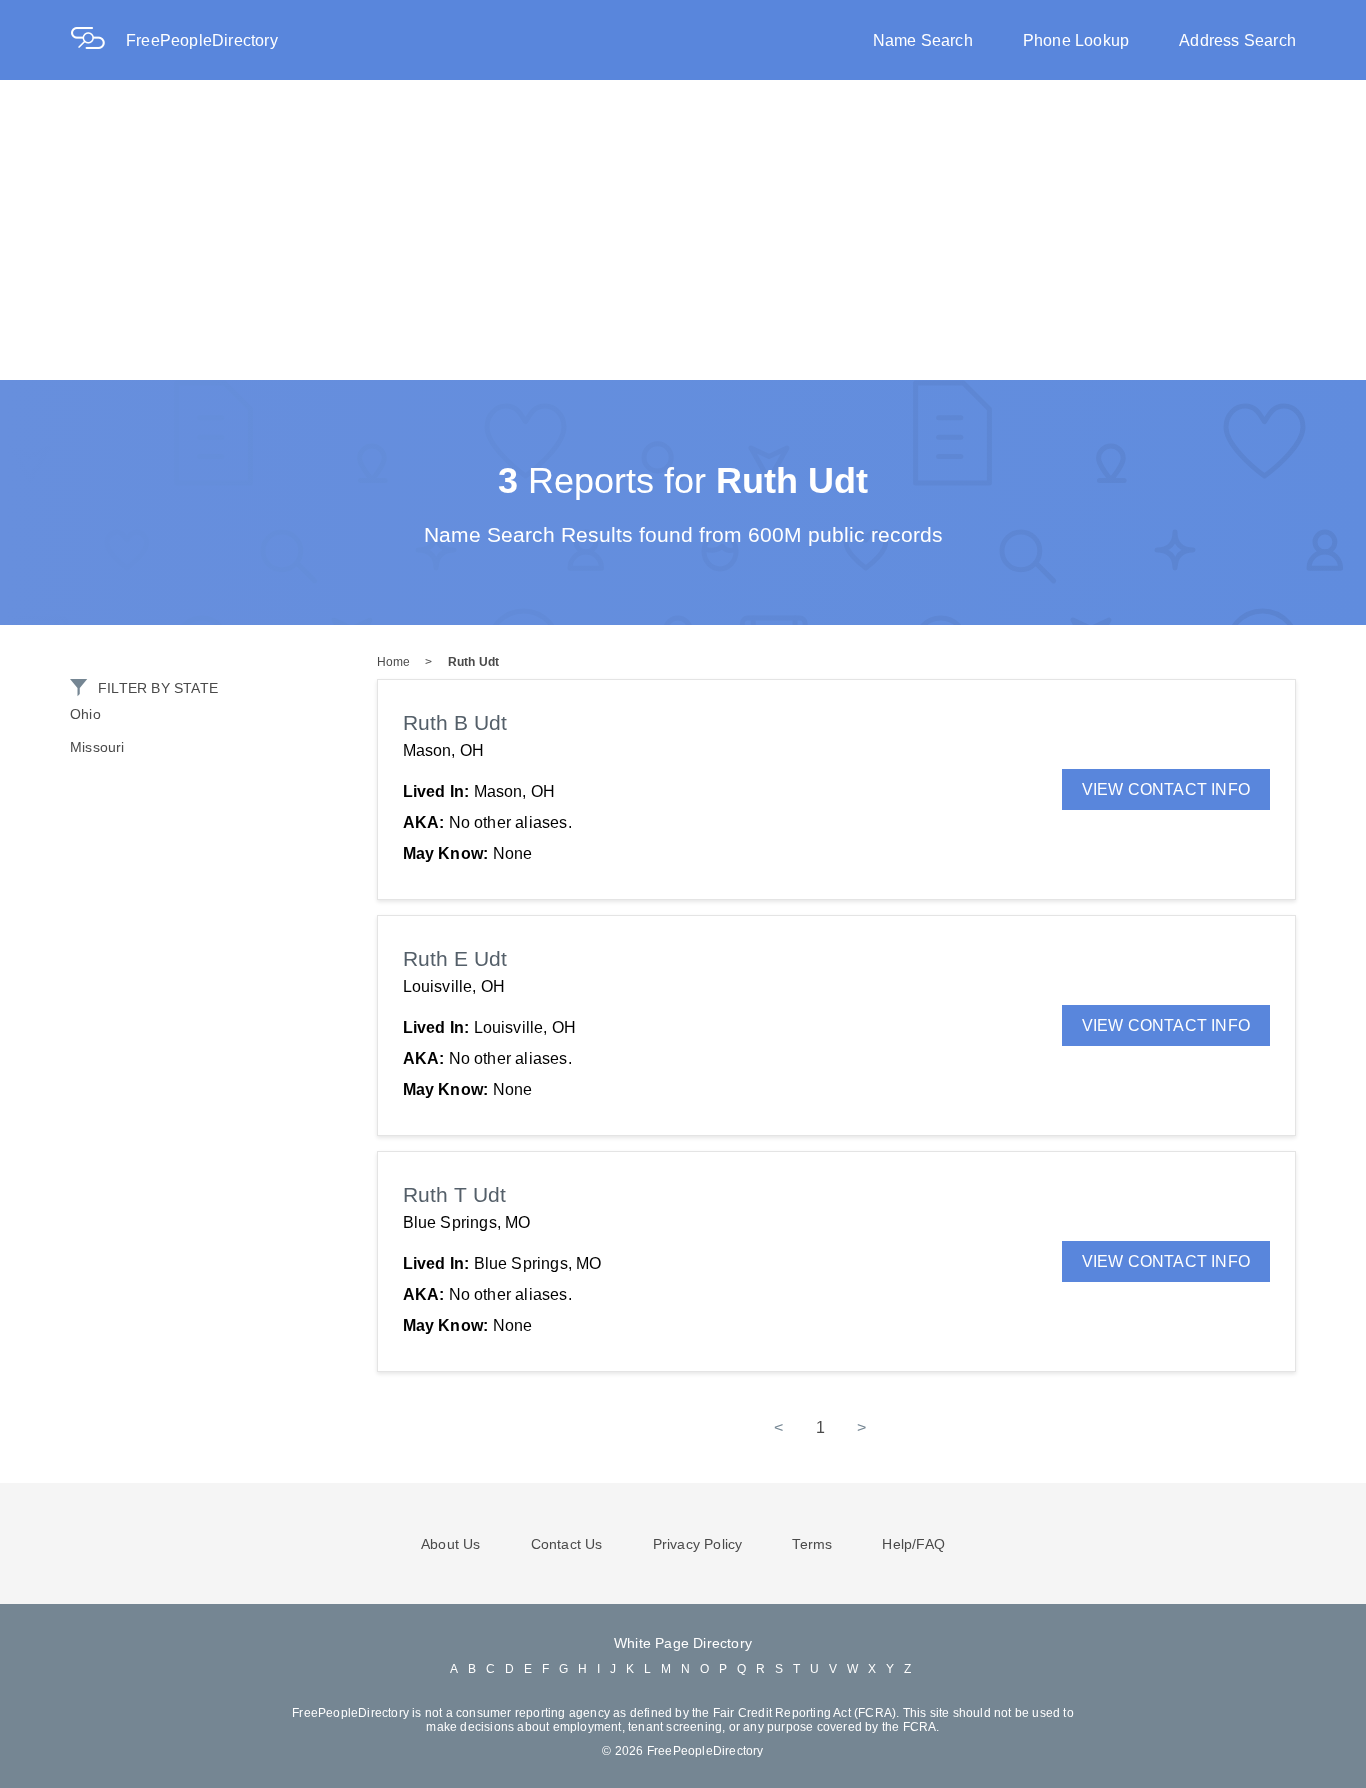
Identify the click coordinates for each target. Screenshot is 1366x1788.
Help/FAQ (913, 1544)
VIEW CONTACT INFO (1166, 789)
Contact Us (567, 1544)
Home (394, 662)
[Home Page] (98, 40)
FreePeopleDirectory (202, 40)
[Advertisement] (683, 230)
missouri (97, 747)
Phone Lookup (1076, 40)
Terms (812, 1544)
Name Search (923, 40)
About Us (451, 1544)
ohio (85, 714)
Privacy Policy (698, 1544)
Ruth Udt (474, 662)
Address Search (1237, 40)
